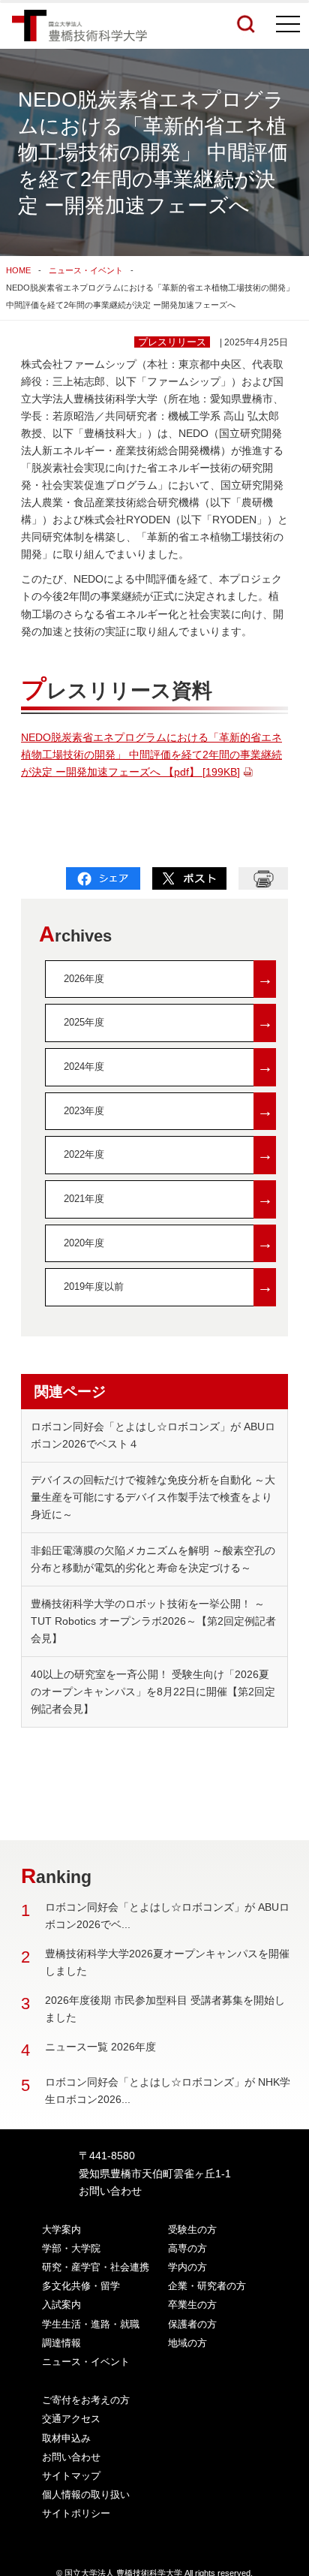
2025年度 (168, 1022)
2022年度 (168, 1154)
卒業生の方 (192, 2305)
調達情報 (61, 2343)
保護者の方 (192, 2324)
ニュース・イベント (86, 270)
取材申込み (66, 2438)
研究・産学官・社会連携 (96, 2267)
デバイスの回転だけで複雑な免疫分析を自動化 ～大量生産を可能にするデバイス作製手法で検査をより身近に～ (153, 1497)
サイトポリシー (76, 2513)
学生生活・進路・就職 (91, 2324)
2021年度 (168, 1199)
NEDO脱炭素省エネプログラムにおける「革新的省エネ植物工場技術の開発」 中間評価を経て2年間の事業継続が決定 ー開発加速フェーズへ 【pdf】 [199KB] (151, 755)
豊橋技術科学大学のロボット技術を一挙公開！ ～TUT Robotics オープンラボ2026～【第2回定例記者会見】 (153, 1621)
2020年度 (168, 1243)
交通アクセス (71, 2419)
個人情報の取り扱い (86, 2495)
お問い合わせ (110, 2191)
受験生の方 (192, 2230)
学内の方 (187, 2267)
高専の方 (187, 2248)
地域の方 (187, 2343)
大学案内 (61, 2230)
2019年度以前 (168, 1286)
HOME (18, 270)
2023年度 (168, 1111)
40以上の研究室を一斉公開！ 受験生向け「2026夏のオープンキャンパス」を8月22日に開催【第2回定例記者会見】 (153, 1692)
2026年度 (168, 979)
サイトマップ (71, 2476)
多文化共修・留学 (81, 2286)
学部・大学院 (71, 2248)
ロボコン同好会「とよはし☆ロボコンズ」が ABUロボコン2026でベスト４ (153, 1435)
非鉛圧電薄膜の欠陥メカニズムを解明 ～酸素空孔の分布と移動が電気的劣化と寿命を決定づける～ (153, 1559)
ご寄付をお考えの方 (86, 2400)
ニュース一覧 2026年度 (100, 2047)
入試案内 (61, 2305)
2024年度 (168, 1067)
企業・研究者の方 (207, 2286)
